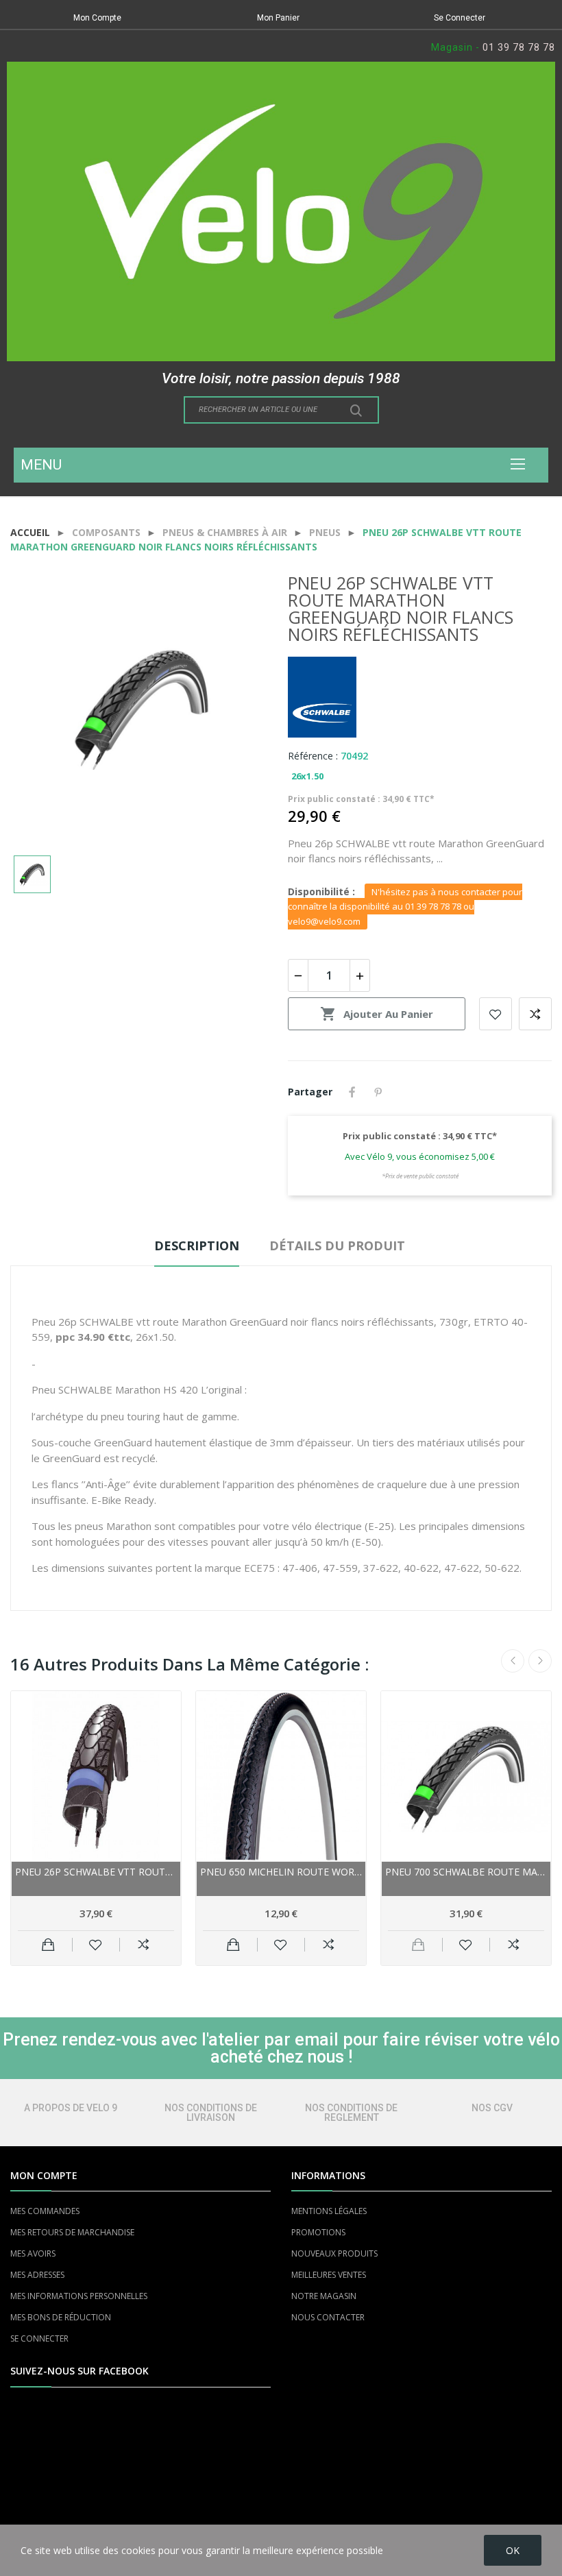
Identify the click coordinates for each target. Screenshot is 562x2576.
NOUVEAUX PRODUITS (334, 2253)
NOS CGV (492, 2108)
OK (513, 2550)
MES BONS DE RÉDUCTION (61, 2317)
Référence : (313, 756)
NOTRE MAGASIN (324, 2296)
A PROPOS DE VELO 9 (71, 2108)
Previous (513, 1661)
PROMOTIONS (318, 2232)
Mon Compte (97, 18)
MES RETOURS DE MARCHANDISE (72, 2232)
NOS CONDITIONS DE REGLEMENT (351, 2113)
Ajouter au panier (377, 1014)
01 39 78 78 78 (519, 47)
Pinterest (378, 1092)
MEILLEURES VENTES (329, 2275)
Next (540, 1661)
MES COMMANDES (45, 2211)
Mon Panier (278, 18)
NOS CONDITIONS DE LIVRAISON (211, 2113)
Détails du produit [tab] (337, 1246)
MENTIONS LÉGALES (329, 2211)
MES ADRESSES (37, 2275)
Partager (352, 1092)
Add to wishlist (496, 1014)
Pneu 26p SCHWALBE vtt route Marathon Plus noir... (96, 1872)
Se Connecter (460, 18)
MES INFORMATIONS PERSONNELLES (79, 2296)
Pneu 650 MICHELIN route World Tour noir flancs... (281, 1872)
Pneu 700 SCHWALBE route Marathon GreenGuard (466, 1872)
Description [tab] (197, 1246)
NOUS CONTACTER (328, 2317)
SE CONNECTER (39, 2338)
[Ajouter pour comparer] (144, 1945)
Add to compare (535, 1014)
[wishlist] (96, 1945)
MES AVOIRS (33, 2253)
